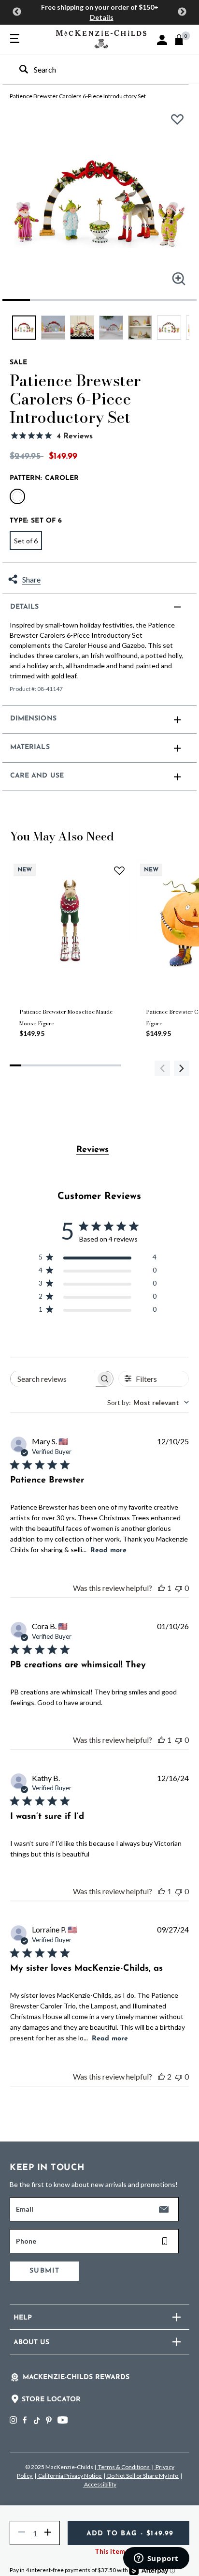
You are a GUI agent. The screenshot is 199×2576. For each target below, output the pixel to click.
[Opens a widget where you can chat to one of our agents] (156, 2559)
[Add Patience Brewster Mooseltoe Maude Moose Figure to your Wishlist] (119, 870)
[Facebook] (25, 2420)
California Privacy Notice (70, 2476)
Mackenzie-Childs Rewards (76, 2377)
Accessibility (100, 2484)
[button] (162, 40)
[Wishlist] (180, 123)
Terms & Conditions (124, 2467)
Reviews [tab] (92, 1150)
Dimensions (33, 719)
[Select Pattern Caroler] (17, 496)
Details (102, 17)
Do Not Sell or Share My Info (143, 2476)
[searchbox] (53, 1379)
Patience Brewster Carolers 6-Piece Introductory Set (78, 96)
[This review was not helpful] (179, 1588)
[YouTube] (63, 2420)
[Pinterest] (49, 2420)
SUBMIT (44, 2271)
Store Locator (51, 2400)
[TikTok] (36, 2421)
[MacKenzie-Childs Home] (101, 38)
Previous (17, 12)
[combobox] (91, 69)
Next (182, 12)
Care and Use (37, 776)
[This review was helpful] (161, 1588)
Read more (108, 1550)
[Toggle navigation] (15, 39)
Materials (30, 747)
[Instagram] (13, 2420)
